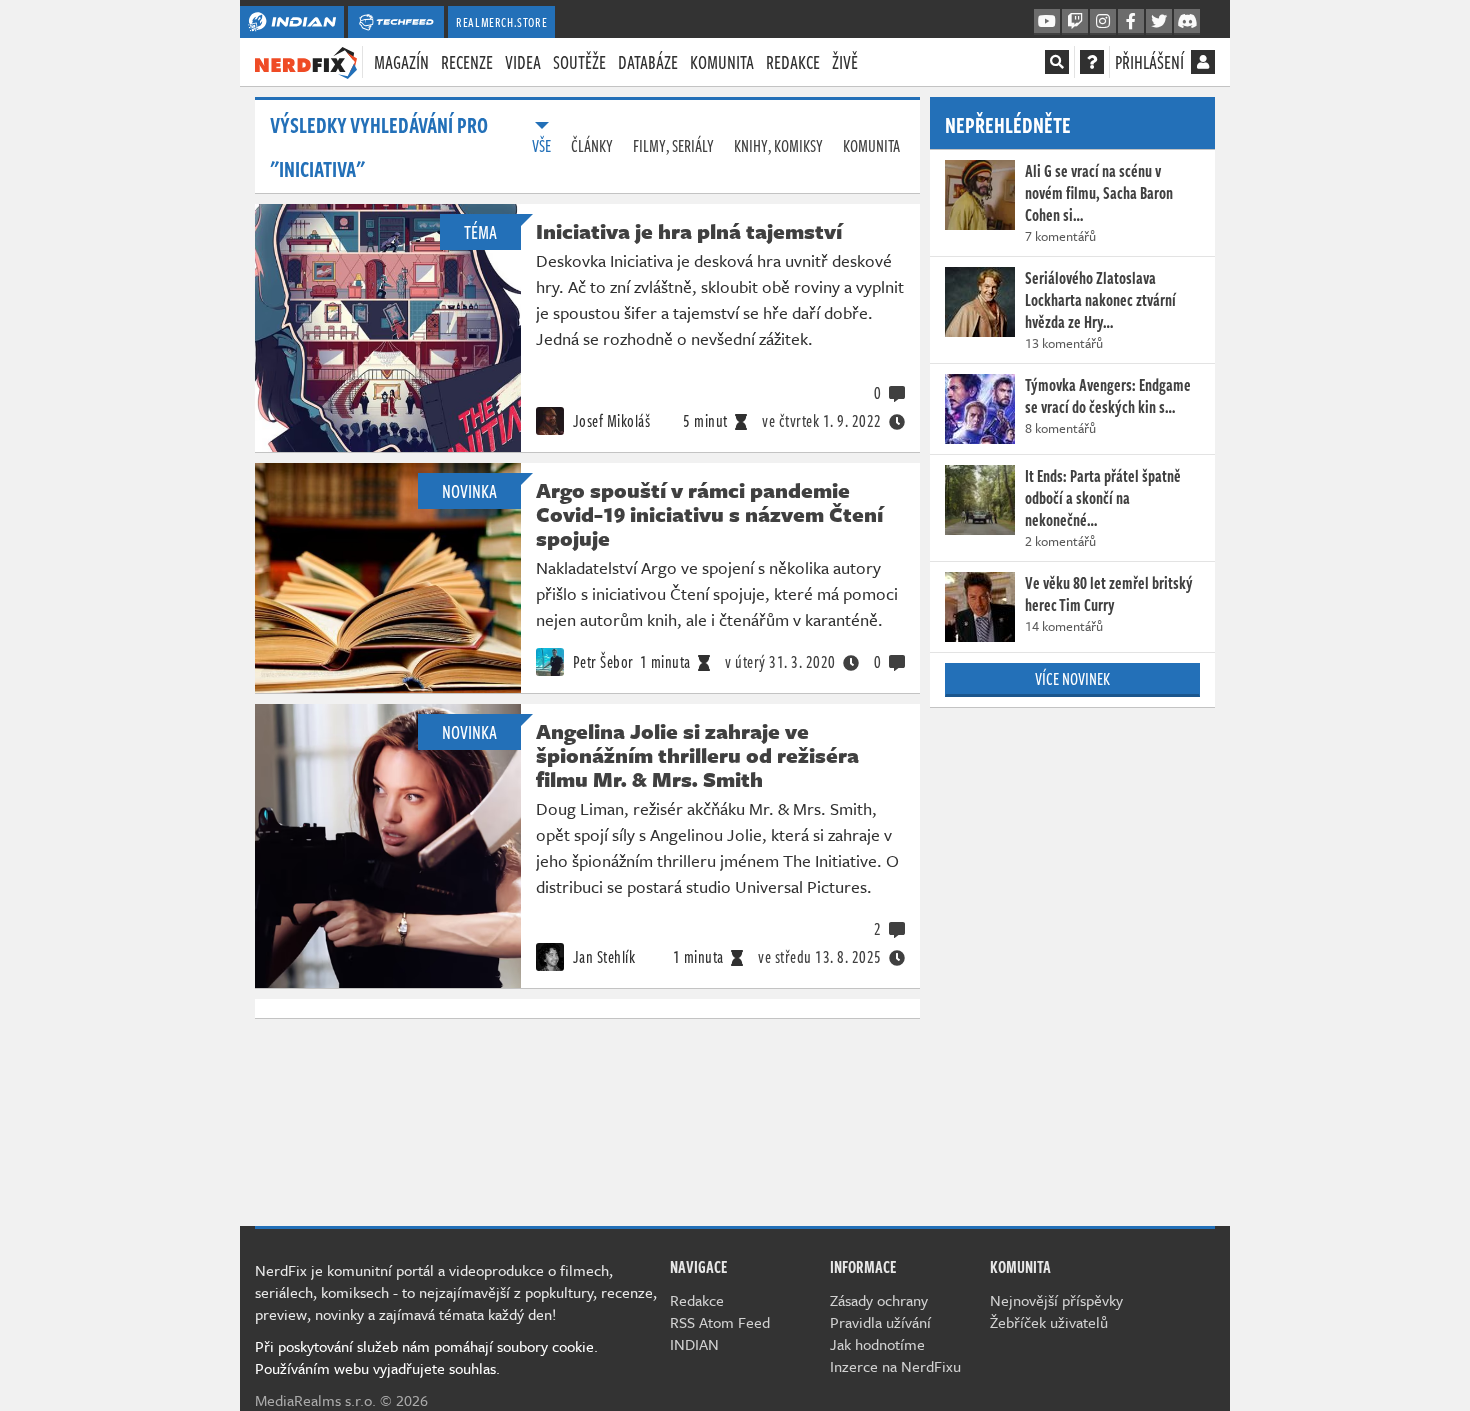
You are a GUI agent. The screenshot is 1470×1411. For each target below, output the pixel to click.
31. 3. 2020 (780, 662)
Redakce (793, 62)
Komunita (722, 62)
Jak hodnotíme (877, 1344)
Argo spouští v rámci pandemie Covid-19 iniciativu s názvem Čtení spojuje (709, 514)
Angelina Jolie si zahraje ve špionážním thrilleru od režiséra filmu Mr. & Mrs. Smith (697, 755)
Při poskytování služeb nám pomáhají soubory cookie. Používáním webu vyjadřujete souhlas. (426, 1357)
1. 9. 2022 (822, 421)
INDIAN (694, 1344)
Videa (523, 62)
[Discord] (1187, 22)
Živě (845, 62)
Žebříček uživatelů (1049, 1322)
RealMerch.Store (501, 22)
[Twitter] (1159, 22)
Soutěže (579, 62)
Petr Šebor (601, 662)
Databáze (648, 62)
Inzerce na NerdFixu (895, 1366)
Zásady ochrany (879, 1300)
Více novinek (1072, 679)
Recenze (467, 62)
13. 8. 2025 (820, 957)
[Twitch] (1075, 22)
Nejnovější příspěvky (1056, 1300)
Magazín (401, 62)
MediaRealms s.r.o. (315, 1400)
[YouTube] (1047, 22)
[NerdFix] (306, 61)
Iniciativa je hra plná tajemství (689, 231)
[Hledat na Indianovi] (1057, 62)
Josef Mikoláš (609, 421)
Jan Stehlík (602, 957)
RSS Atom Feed (720, 1322)
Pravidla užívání (880, 1322)
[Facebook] (1131, 22)
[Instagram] (1103, 22)
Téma (480, 232)
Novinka (469, 491)
